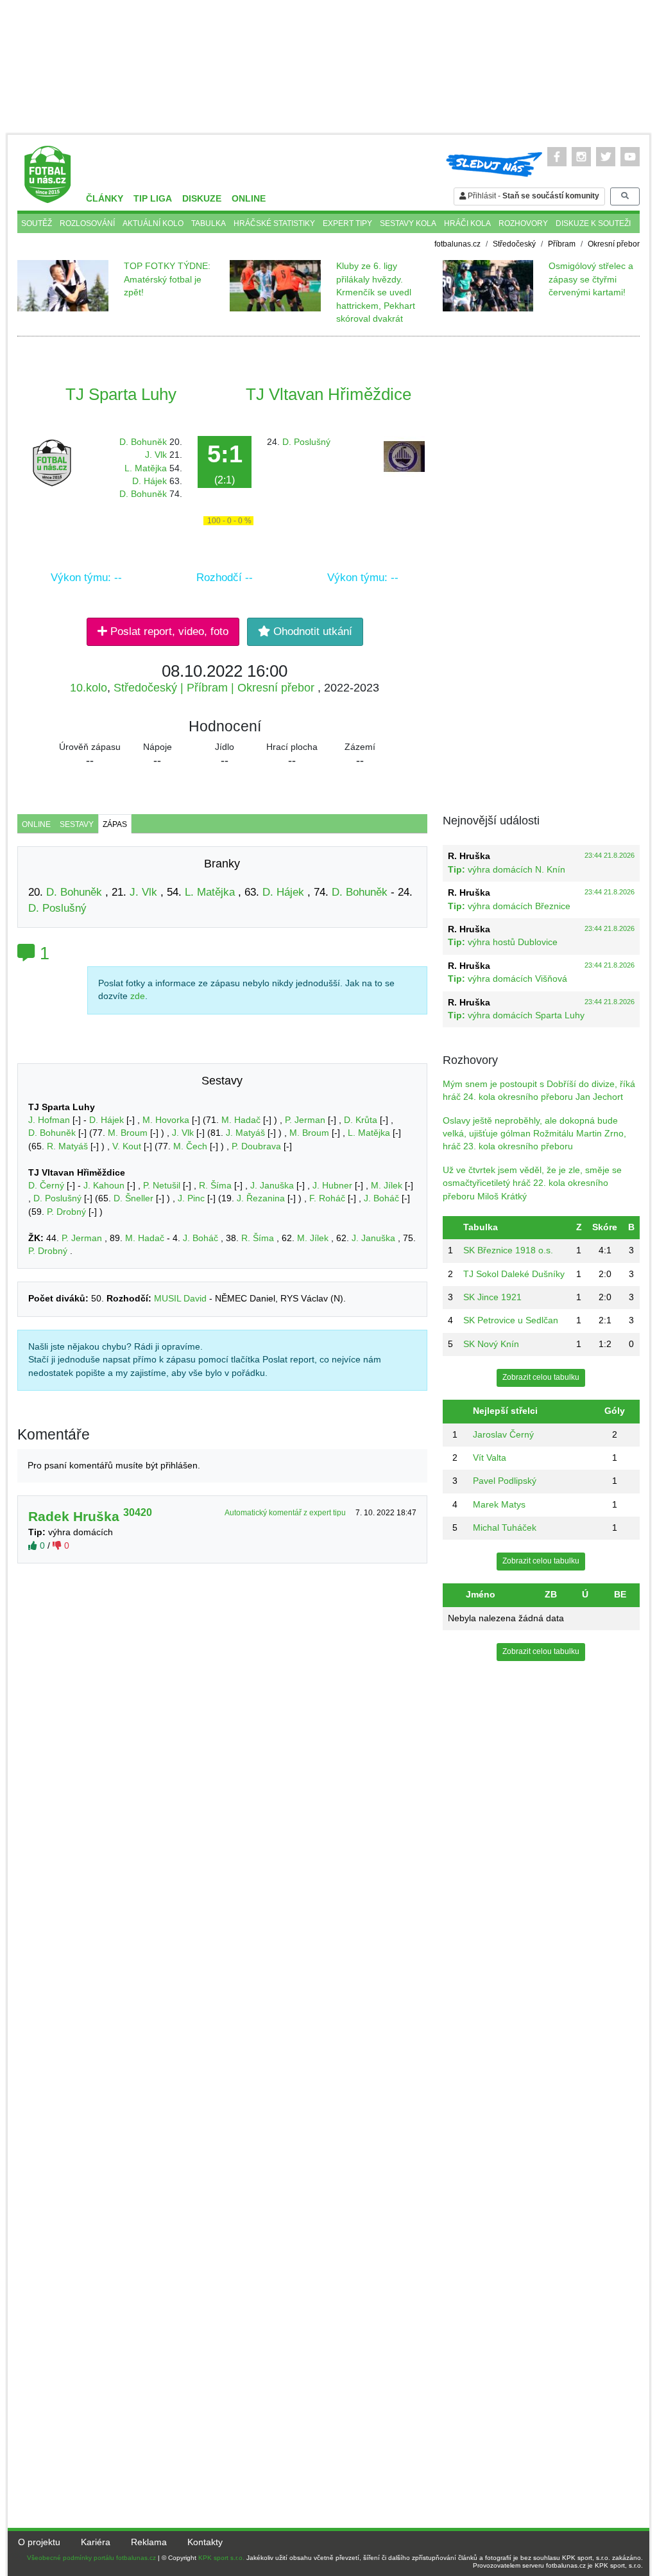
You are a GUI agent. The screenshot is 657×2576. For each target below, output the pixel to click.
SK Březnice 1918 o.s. (508, 1250)
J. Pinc (191, 1198)
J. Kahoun (104, 1186)
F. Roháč (327, 1198)
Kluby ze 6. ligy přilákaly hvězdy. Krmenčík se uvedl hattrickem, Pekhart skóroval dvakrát (376, 292)
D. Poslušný (306, 442)
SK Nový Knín (491, 1344)
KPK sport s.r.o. (221, 2558)
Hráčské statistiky (274, 223)
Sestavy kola (408, 223)
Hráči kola (467, 223)
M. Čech (190, 1146)
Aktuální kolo (153, 223)
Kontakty (205, 2542)
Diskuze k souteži (593, 223)
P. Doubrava (256, 1146)
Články (105, 199)
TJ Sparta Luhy (121, 394)
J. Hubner (332, 1186)
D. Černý (46, 1186)
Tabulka (209, 223)
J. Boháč (381, 1198)
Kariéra (96, 2542)
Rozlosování (87, 223)
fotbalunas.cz (457, 244)
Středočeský (514, 244)
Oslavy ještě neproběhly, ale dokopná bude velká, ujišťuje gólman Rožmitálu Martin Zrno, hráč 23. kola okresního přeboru (534, 1134)
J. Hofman (49, 1120)
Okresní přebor (614, 244)
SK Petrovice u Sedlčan (511, 1320)
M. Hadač (241, 1120)
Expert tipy (347, 223)
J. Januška (272, 1186)
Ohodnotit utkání (311, 631)
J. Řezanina (261, 1198)
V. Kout (127, 1146)
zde (138, 996)
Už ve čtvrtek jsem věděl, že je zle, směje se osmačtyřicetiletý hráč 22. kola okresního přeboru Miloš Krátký (532, 1183)
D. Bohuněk (143, 442)
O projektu (39, 2542)
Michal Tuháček (505, 1528)
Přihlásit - (533, 196)
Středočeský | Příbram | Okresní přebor (216, 688)
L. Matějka (146, 468)
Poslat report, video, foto (168, 631)
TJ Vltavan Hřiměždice (328, 394)
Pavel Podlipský (505, 1481)
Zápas (115, 824)
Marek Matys (499, 1505)
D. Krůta (361, 1120)
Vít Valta (490, 1458)
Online (249, 199)
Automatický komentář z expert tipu (286, 1513)
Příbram (562, 244)
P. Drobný (66, 1212)
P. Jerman (305, 1120)
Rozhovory (523, 223)
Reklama (149, 2542)
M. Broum (128, 1133)
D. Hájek (149, 481)
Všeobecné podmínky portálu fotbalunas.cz (91, 2558)
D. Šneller (133, 1198)
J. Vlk (156, 455)
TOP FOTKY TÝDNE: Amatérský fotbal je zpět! (167, 279)
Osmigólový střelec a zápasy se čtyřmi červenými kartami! (591, 279)
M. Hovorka (166, 1120)
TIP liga (153, 199)
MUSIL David (180, 1299)
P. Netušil (162, 1186)
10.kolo (89, 688)
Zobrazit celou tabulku (541, 1377)
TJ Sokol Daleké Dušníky (514, 1274)
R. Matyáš (67, 1146)
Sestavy (77, 824)
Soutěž (37, 223)
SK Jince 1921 (492, 1297)
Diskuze (202, 199)
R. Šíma (215, 1186)
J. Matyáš (245, 1133)
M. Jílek (387, 1186)
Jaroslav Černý (503, 1435)
